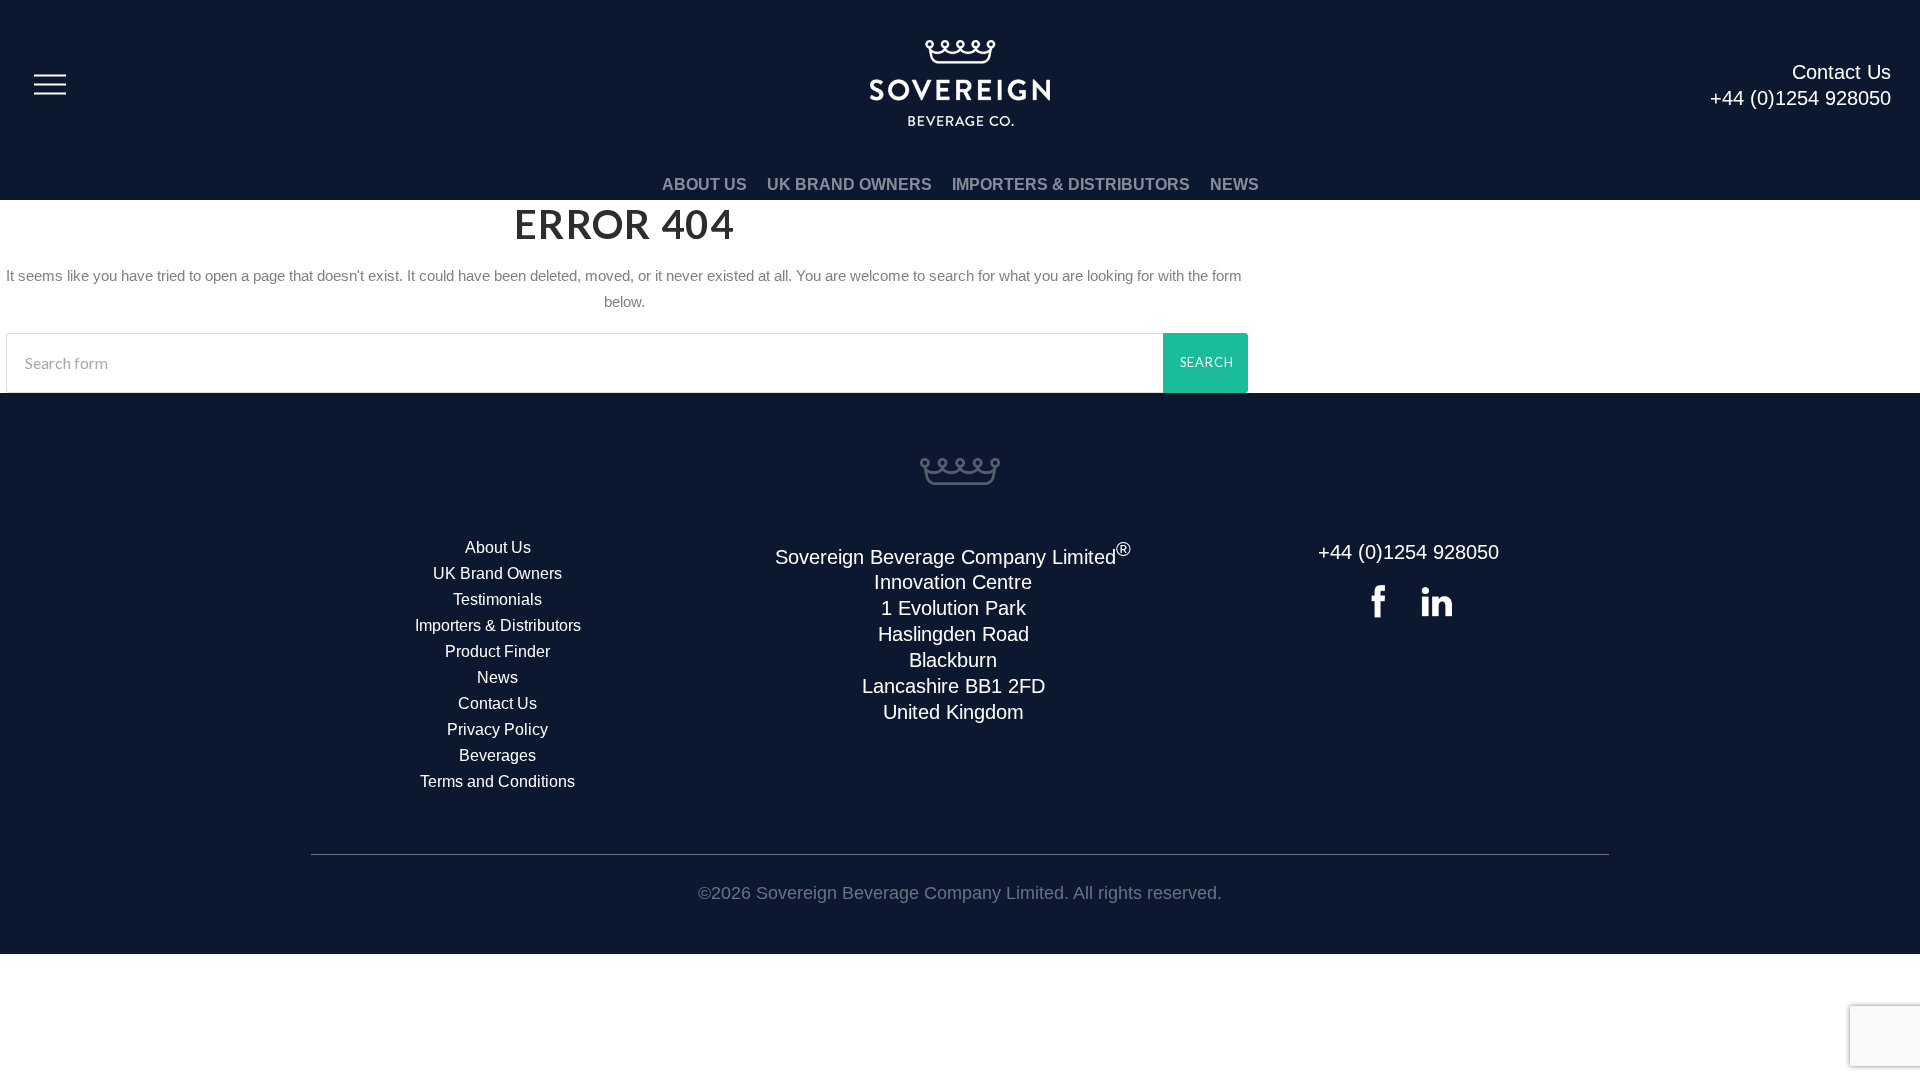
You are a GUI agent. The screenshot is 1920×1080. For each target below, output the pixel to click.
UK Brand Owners (849, 184)
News (1234, 184)
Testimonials (497, 599)
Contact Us (497, 703)
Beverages (497, 755)
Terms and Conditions (497, 781)
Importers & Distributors (1071, 184)
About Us (704, 184)
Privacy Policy (497, 729)
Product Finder (497, 651)
